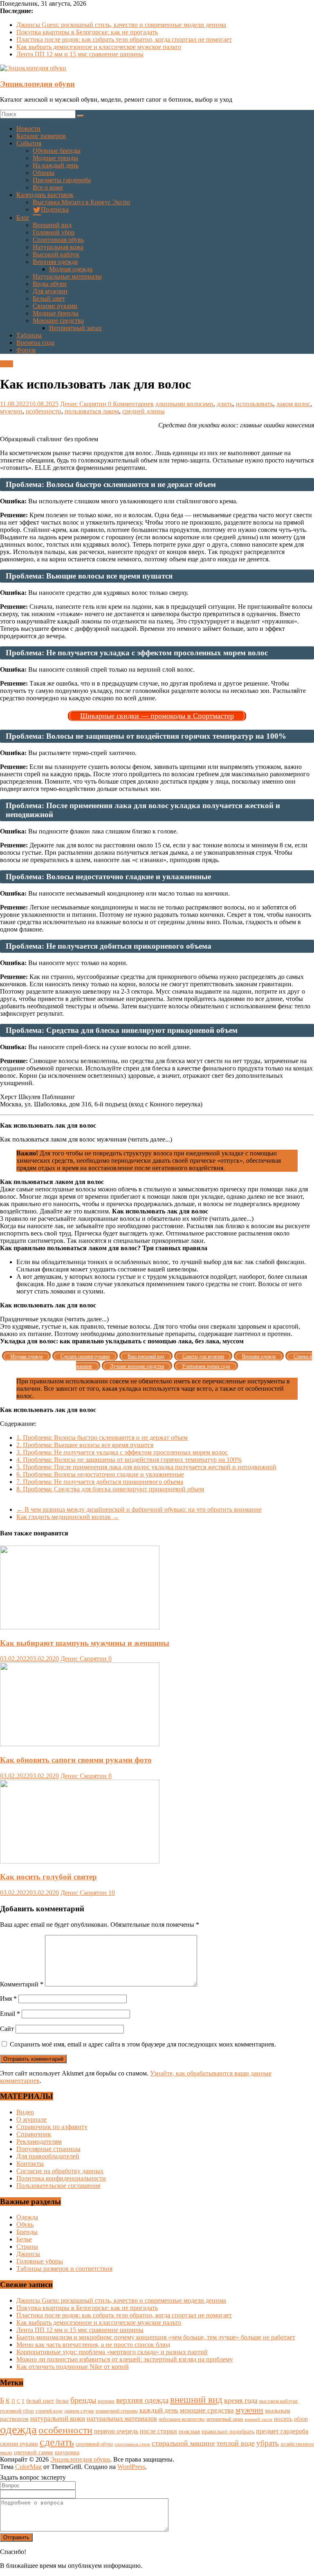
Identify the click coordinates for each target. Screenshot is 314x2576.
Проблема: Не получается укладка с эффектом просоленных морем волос (122, 1452)
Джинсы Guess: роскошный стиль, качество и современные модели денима (121, 25)
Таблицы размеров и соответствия (64, 2269)
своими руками (19, 2444)
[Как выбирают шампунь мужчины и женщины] (80, 1627)
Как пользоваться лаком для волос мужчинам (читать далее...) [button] (86, 1139)
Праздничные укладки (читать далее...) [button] (54, 1319)
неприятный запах (225, 2419)
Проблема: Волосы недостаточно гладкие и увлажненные (100, 1474)
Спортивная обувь (58, 240)
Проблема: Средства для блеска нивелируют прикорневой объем (110, 1489)
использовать (255, 404)
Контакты (30, 2164)
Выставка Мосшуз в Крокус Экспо (81, 202)
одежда (18, 2429)
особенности (44, 411)
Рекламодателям (39, 2141)
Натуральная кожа (58, 247)
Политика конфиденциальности (61, 2178)
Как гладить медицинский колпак (68, 1517)
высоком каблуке (279, 2401)
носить (283, 2418)
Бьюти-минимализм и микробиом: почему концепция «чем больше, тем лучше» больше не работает (156, 2337)
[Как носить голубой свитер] (80, 1861)
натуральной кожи (58, 2418)
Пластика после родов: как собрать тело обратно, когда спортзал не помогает (124, 39)
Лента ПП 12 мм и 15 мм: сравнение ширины (80, 54)
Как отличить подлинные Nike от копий (73, 2367)
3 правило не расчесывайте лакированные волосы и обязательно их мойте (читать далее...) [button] (127, 1219)
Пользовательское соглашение (58, 2186)
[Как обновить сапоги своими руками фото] (80, 1744)
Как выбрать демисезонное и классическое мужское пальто (99, 47)
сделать (57, 2442)
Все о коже (48, 187)
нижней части (259, 2419)
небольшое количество (182, 2419)
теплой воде (236, 2443)
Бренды (27, 2232)
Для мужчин (50, 291)
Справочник (34, 2134)
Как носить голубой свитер (48, 1877)
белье (62, 2401)
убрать (268, 2443)
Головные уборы (40, 2261)
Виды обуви (50, 284)
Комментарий (22, 1984)
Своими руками (55, 306)
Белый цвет (49, 298)
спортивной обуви (94, 2444)
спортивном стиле (132, 2444)
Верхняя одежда (55, 262)
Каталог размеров (41, 136)
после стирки (158, 2431)
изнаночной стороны (117, 2411)
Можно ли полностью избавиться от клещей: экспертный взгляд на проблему (125, 2359)
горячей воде (49, 2411)
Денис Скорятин (84, 404)
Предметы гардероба (62, 180)
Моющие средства (58, 321)
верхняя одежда (142, 2400)
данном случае (79, 2411)
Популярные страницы (48, 2149)
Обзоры (44, 173)
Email (10, 2014)
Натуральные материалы (67, 276)
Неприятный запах (75, 328)
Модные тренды (55, 158)
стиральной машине (183, 2443)
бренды (83, 2400)
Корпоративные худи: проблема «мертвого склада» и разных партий (112, 2352)
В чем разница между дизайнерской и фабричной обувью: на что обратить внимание (139, 1509)
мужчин (11, 411)
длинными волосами (184, 404)
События (29, 143)
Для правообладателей (48, 2156)
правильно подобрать (228, 2432)
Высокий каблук (56, 254)
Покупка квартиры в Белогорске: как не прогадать (87, 32)
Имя (8, 1998)
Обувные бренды (57, 151)
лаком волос (293, 404)
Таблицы (29, 335)
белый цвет (40, 2401)
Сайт (7, 2029)
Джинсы (28, 2254)
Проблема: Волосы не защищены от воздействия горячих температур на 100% (129, 1460)
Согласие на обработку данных (60, 2171)
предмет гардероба (282, 2431)
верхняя (106, 2401)
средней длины (144, 411)
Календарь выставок (45, 195)
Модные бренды (56, 313)
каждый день (159, 2410)
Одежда (27, 2217)
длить (225, 404)
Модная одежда (71, 269)
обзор (301, 2419)
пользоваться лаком (92, 411)
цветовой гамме (34, 2452)
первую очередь (116, 2431)
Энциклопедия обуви (37, 84)
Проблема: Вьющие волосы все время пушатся (85, 1445)
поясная (189, 2431)
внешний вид (196, 2400)
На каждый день (56, 165)
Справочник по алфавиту (52, 2127)
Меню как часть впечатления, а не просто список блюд (93, 2345)
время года (241, 2400)
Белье (24, 2239)
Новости (28, 128)
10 (112, 1893)
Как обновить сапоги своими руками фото (76, 1760)
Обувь (25, 2224)
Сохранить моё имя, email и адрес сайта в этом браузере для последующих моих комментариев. (143, 2044)
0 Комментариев (131, 404)
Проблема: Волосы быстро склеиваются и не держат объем (102, 1438)
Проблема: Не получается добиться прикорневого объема (100, 1482)
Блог (23, 218)
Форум (26, 350)
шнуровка (67, 2452)
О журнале (31, 2119)
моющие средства (207, 2410)
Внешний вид (52, 225)
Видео (25, 2112)
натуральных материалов (122, 2418)
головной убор (17, 2411)
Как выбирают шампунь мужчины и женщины (85, 1643)
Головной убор (54, 232)
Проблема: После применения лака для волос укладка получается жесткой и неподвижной (146, 1467)
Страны (27, 2246)
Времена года (35, 343)
